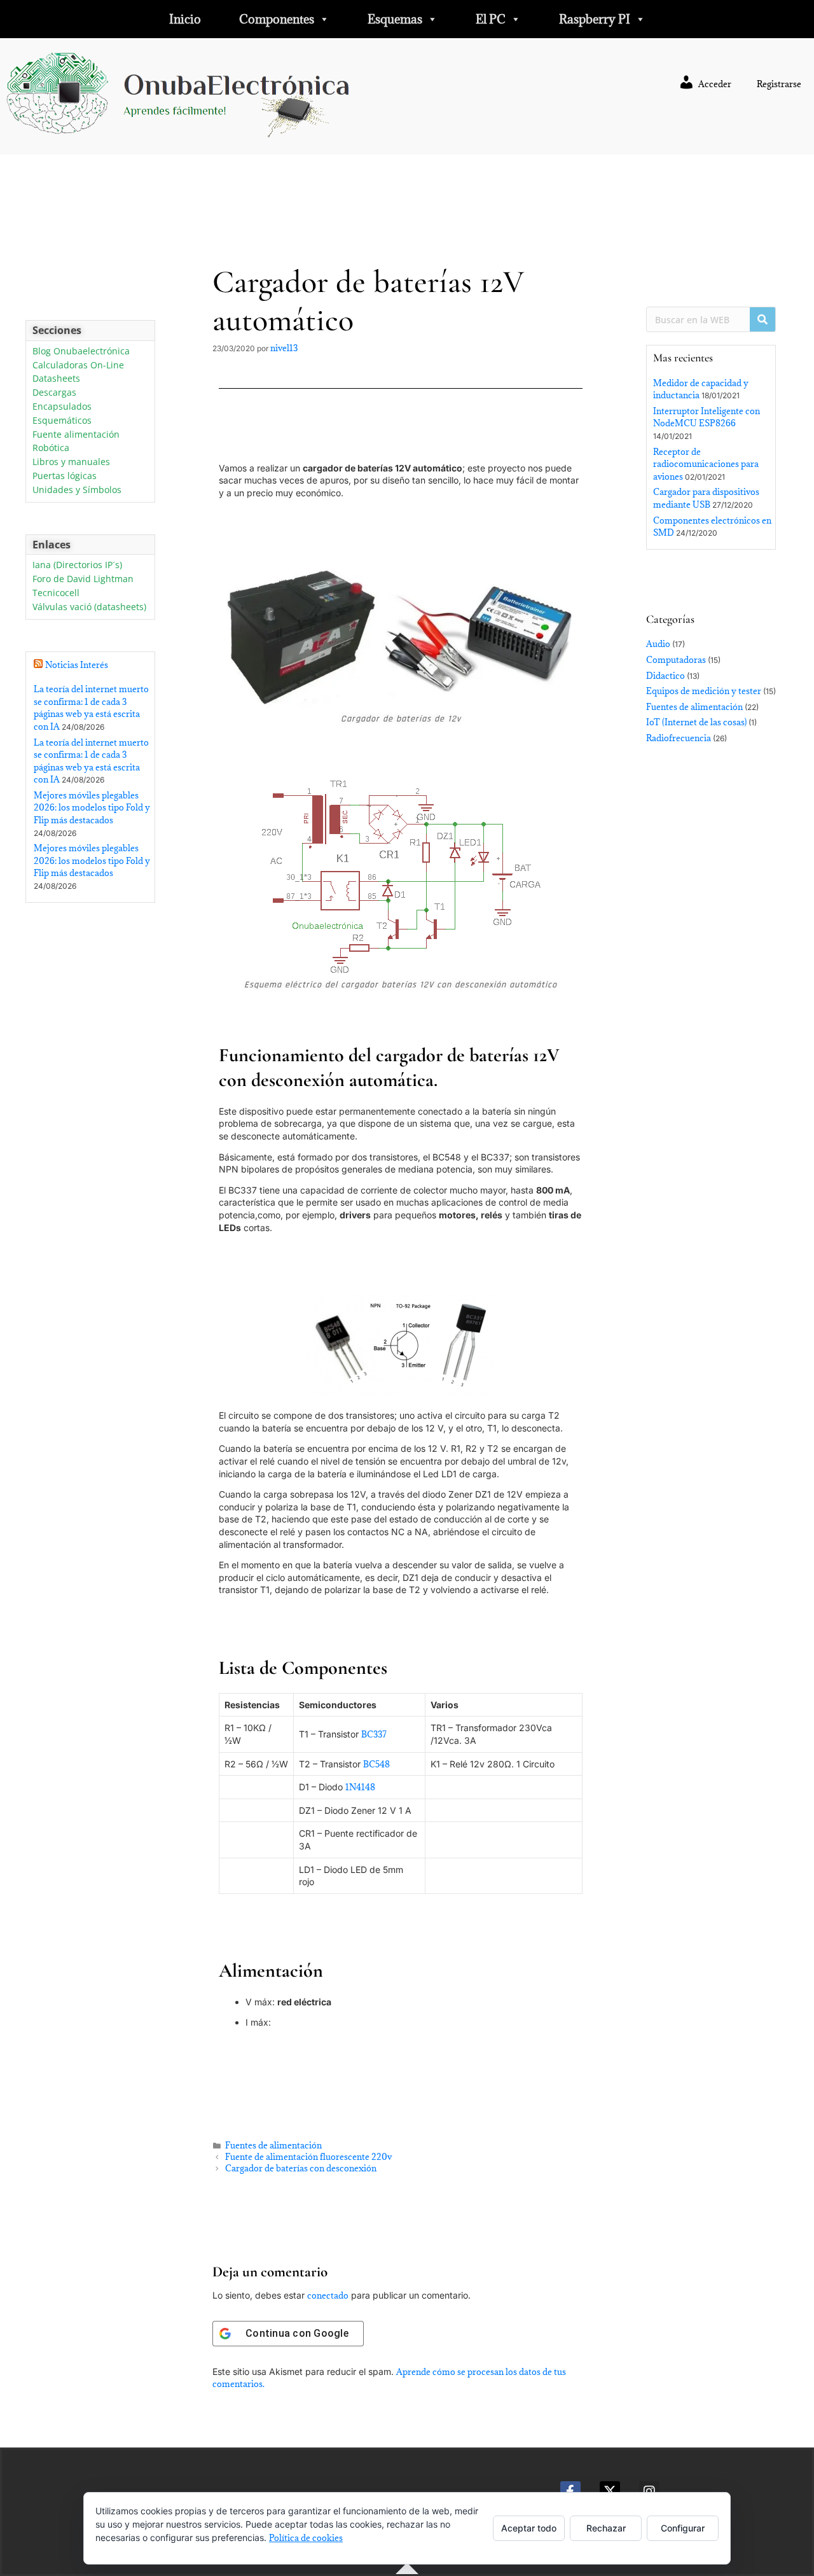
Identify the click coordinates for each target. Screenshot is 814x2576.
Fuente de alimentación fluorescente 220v (308, 2157)
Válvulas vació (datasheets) (89, 607)
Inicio (185, 19)
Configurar (683, 2528)
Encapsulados (62, 407)
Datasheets (56, 379)
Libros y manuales (71, 462)
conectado (328, 2295)
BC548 (376, 1764)
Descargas (54, 393)
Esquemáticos (62, 421)
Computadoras (676, 660)
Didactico (666, 676)
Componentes (277, 19)
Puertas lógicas (65, 476)
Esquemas (395, 19)
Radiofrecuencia (679, 738)
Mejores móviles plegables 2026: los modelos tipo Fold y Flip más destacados (92, 808)
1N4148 (360, 1787)
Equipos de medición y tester (704, 691)
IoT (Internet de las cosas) (696, 722)
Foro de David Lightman (83, 579)
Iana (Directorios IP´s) (77, 565)
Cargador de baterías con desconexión (301, 2168)
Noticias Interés (77, 665)
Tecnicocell (56, 593)
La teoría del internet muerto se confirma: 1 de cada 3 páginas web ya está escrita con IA (91, 708)
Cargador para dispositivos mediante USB (706, 498)
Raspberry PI (595, 19)
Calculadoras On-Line (78, 366)
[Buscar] (762, 319)
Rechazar (606, 2528)
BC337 (374, 1734)
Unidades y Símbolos (77, 490)
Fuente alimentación (76, 435)
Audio (658, 644)
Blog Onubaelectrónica (81, 352)
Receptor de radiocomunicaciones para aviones (706, 464)
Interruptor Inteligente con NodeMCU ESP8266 (707, 417)
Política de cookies (306, 2538)
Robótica (51, 448)
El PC (491, 19)
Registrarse (779, 84)
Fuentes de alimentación (273, 2145)
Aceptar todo (529, 2528)
